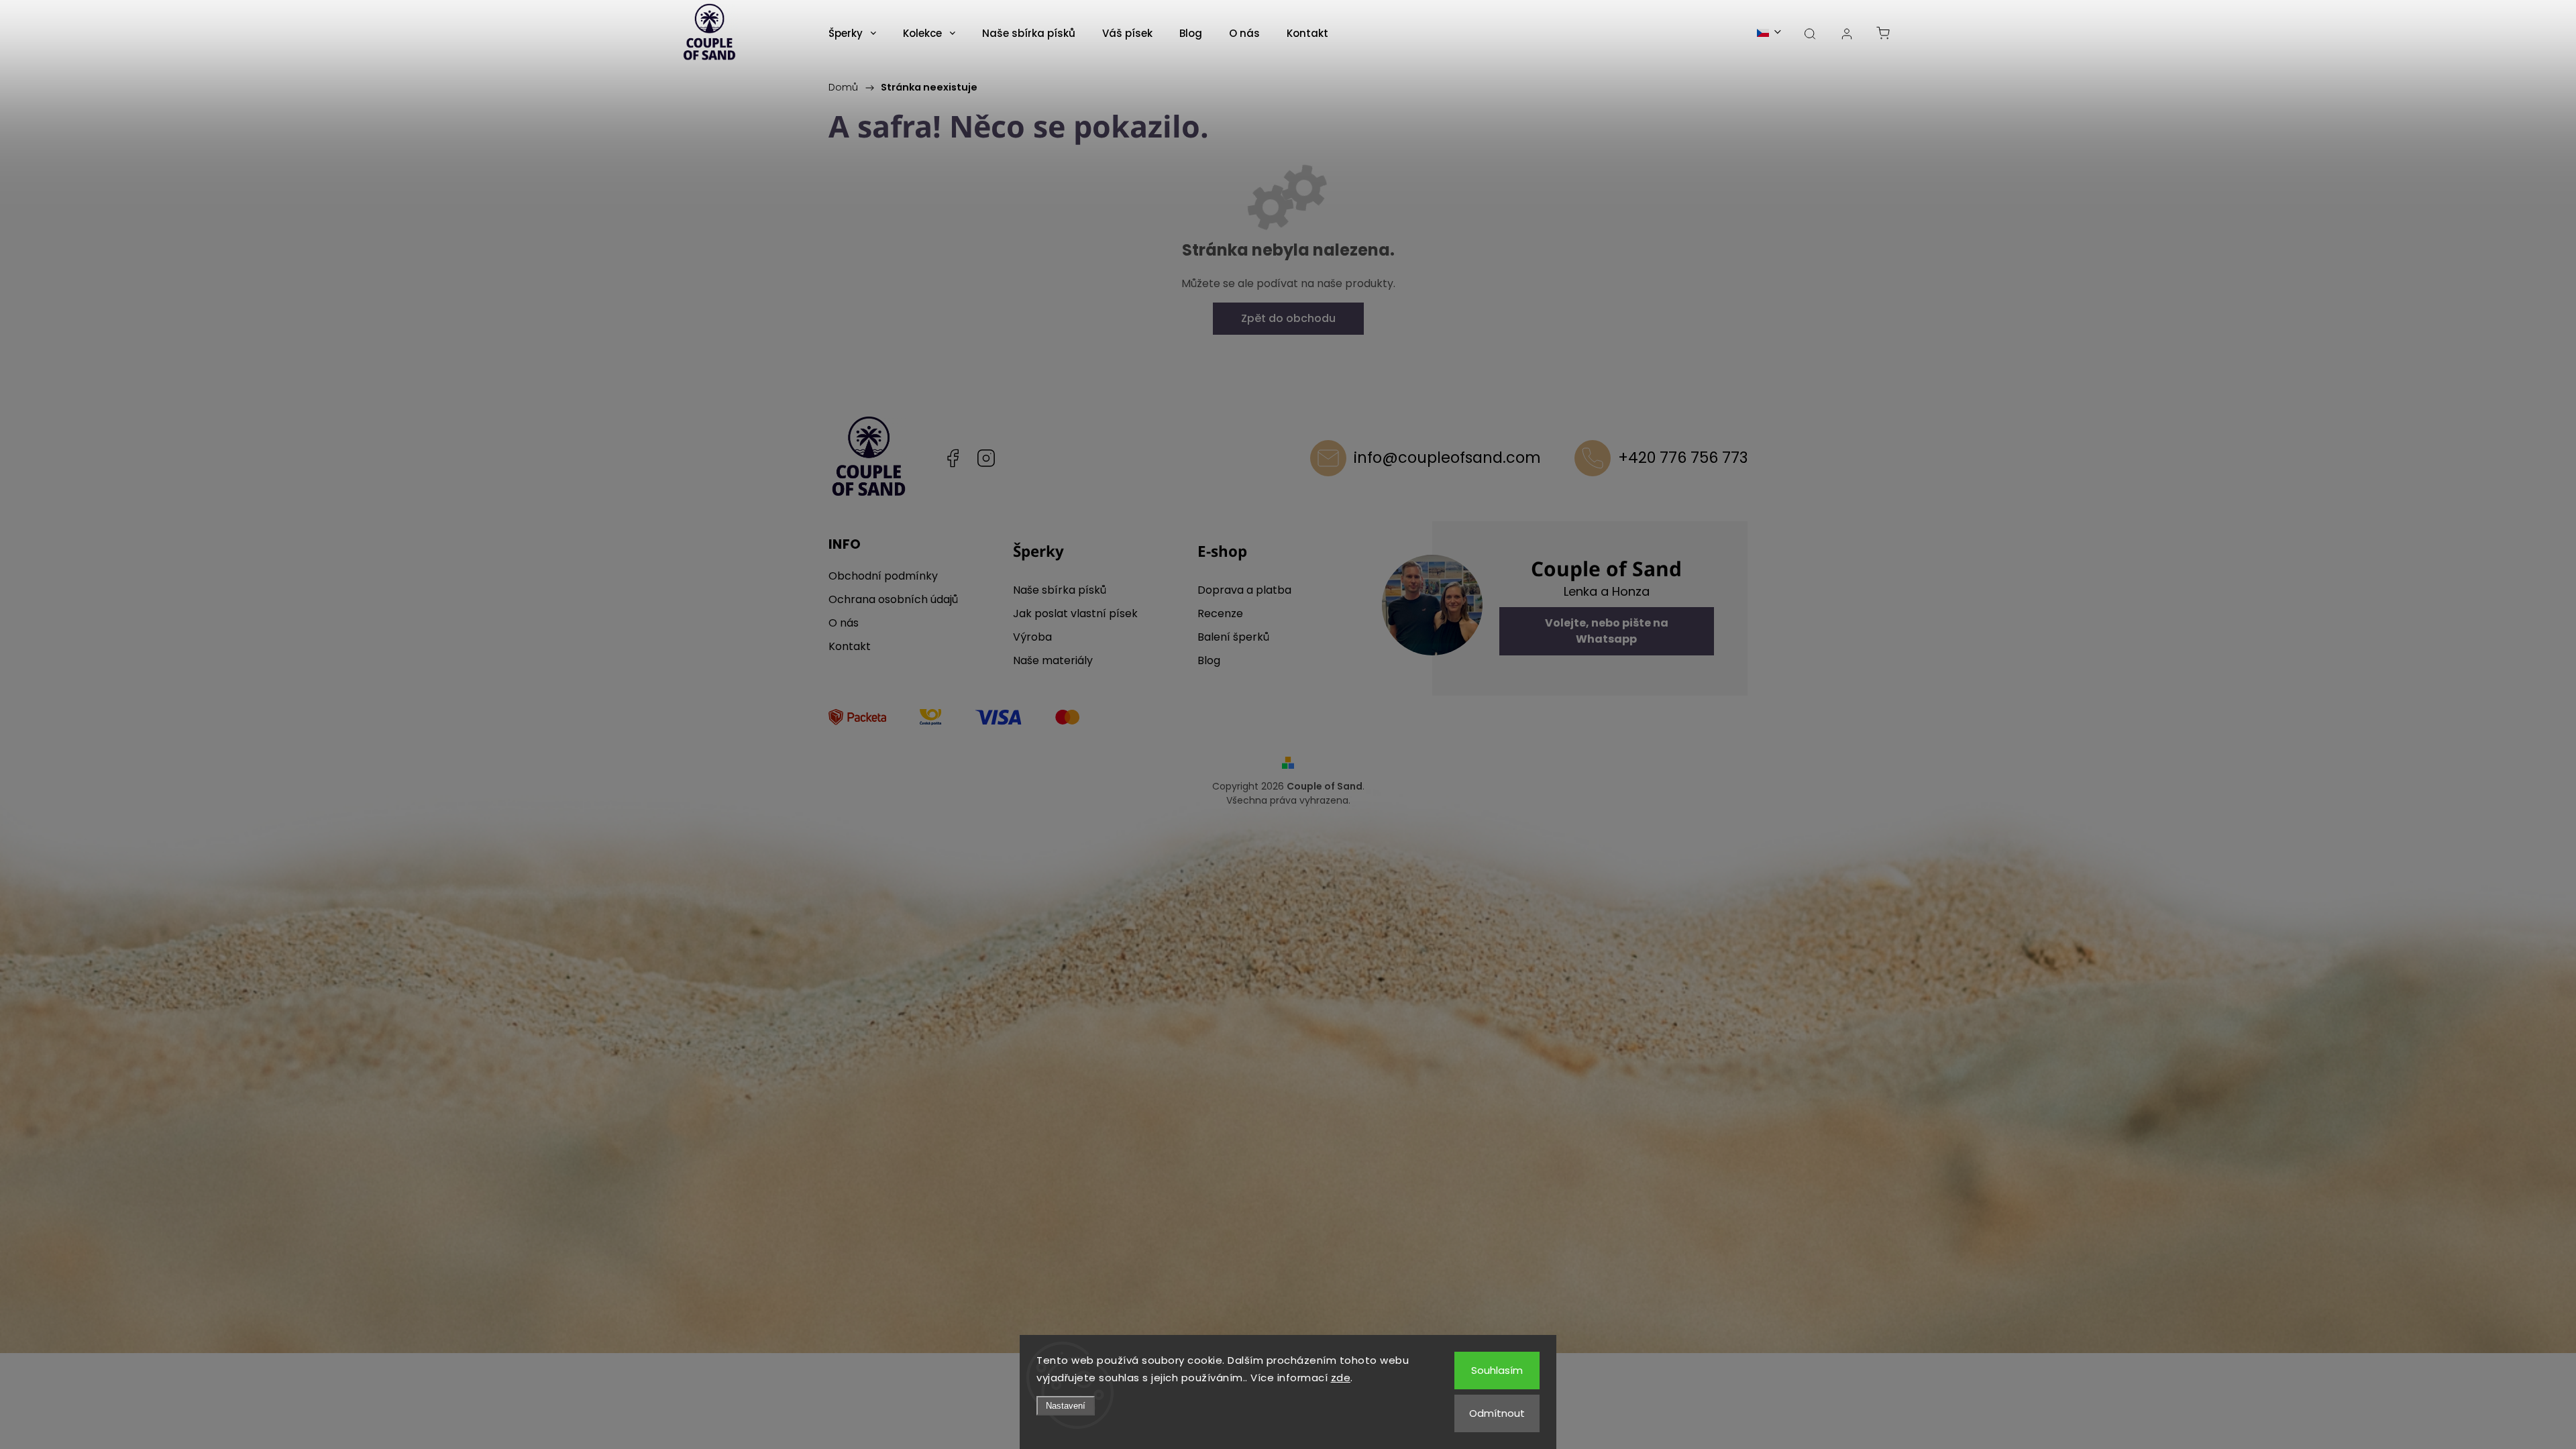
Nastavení (1066, 1406)
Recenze (1220, 613)
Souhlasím (1497, 1370)
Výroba (1032, 637)
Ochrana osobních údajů (893, 599)
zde (1341, 1378)
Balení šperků (1233, 637)
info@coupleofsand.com (1447, 458)
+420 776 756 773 (1683, 458)
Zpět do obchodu (1288, 318)
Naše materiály (1053, 660)
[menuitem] (852, 34)
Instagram (986, 458)
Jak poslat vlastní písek (1075, 613)
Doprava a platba (1244, 590)
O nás (844, 623)
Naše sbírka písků (1060, 590)
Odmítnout (1497, 1413)
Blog (1209, 660)
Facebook (953, 458)
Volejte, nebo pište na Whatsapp (1607, 631)
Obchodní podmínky (883, 576)
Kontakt (850, 646)
